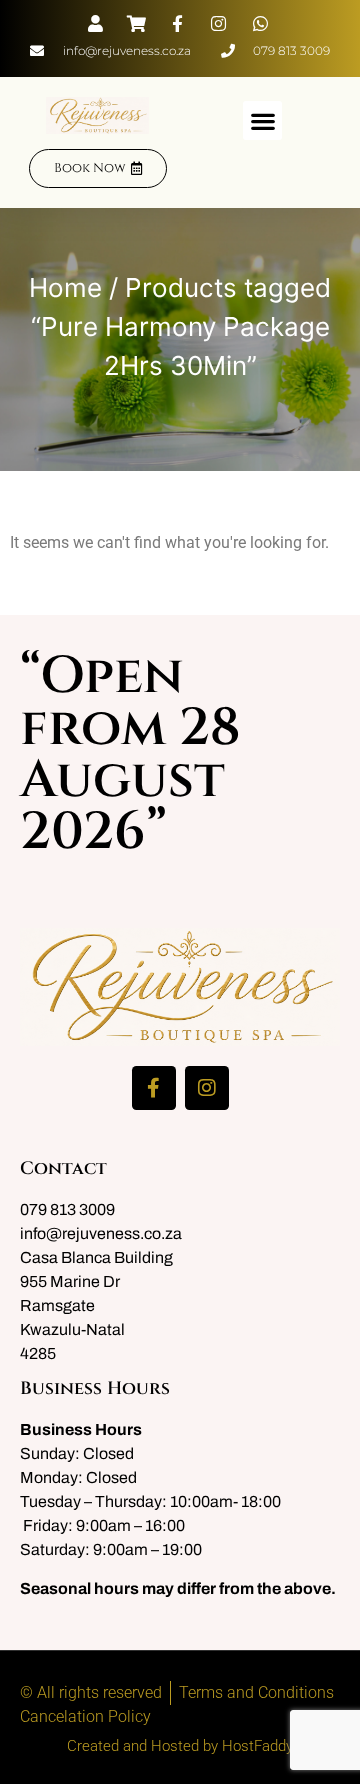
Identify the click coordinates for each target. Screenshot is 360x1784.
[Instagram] (207, 1088)
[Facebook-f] (154, 1088)
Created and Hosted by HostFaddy (180, 1746)
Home (65, 287)
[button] (262, 120)
